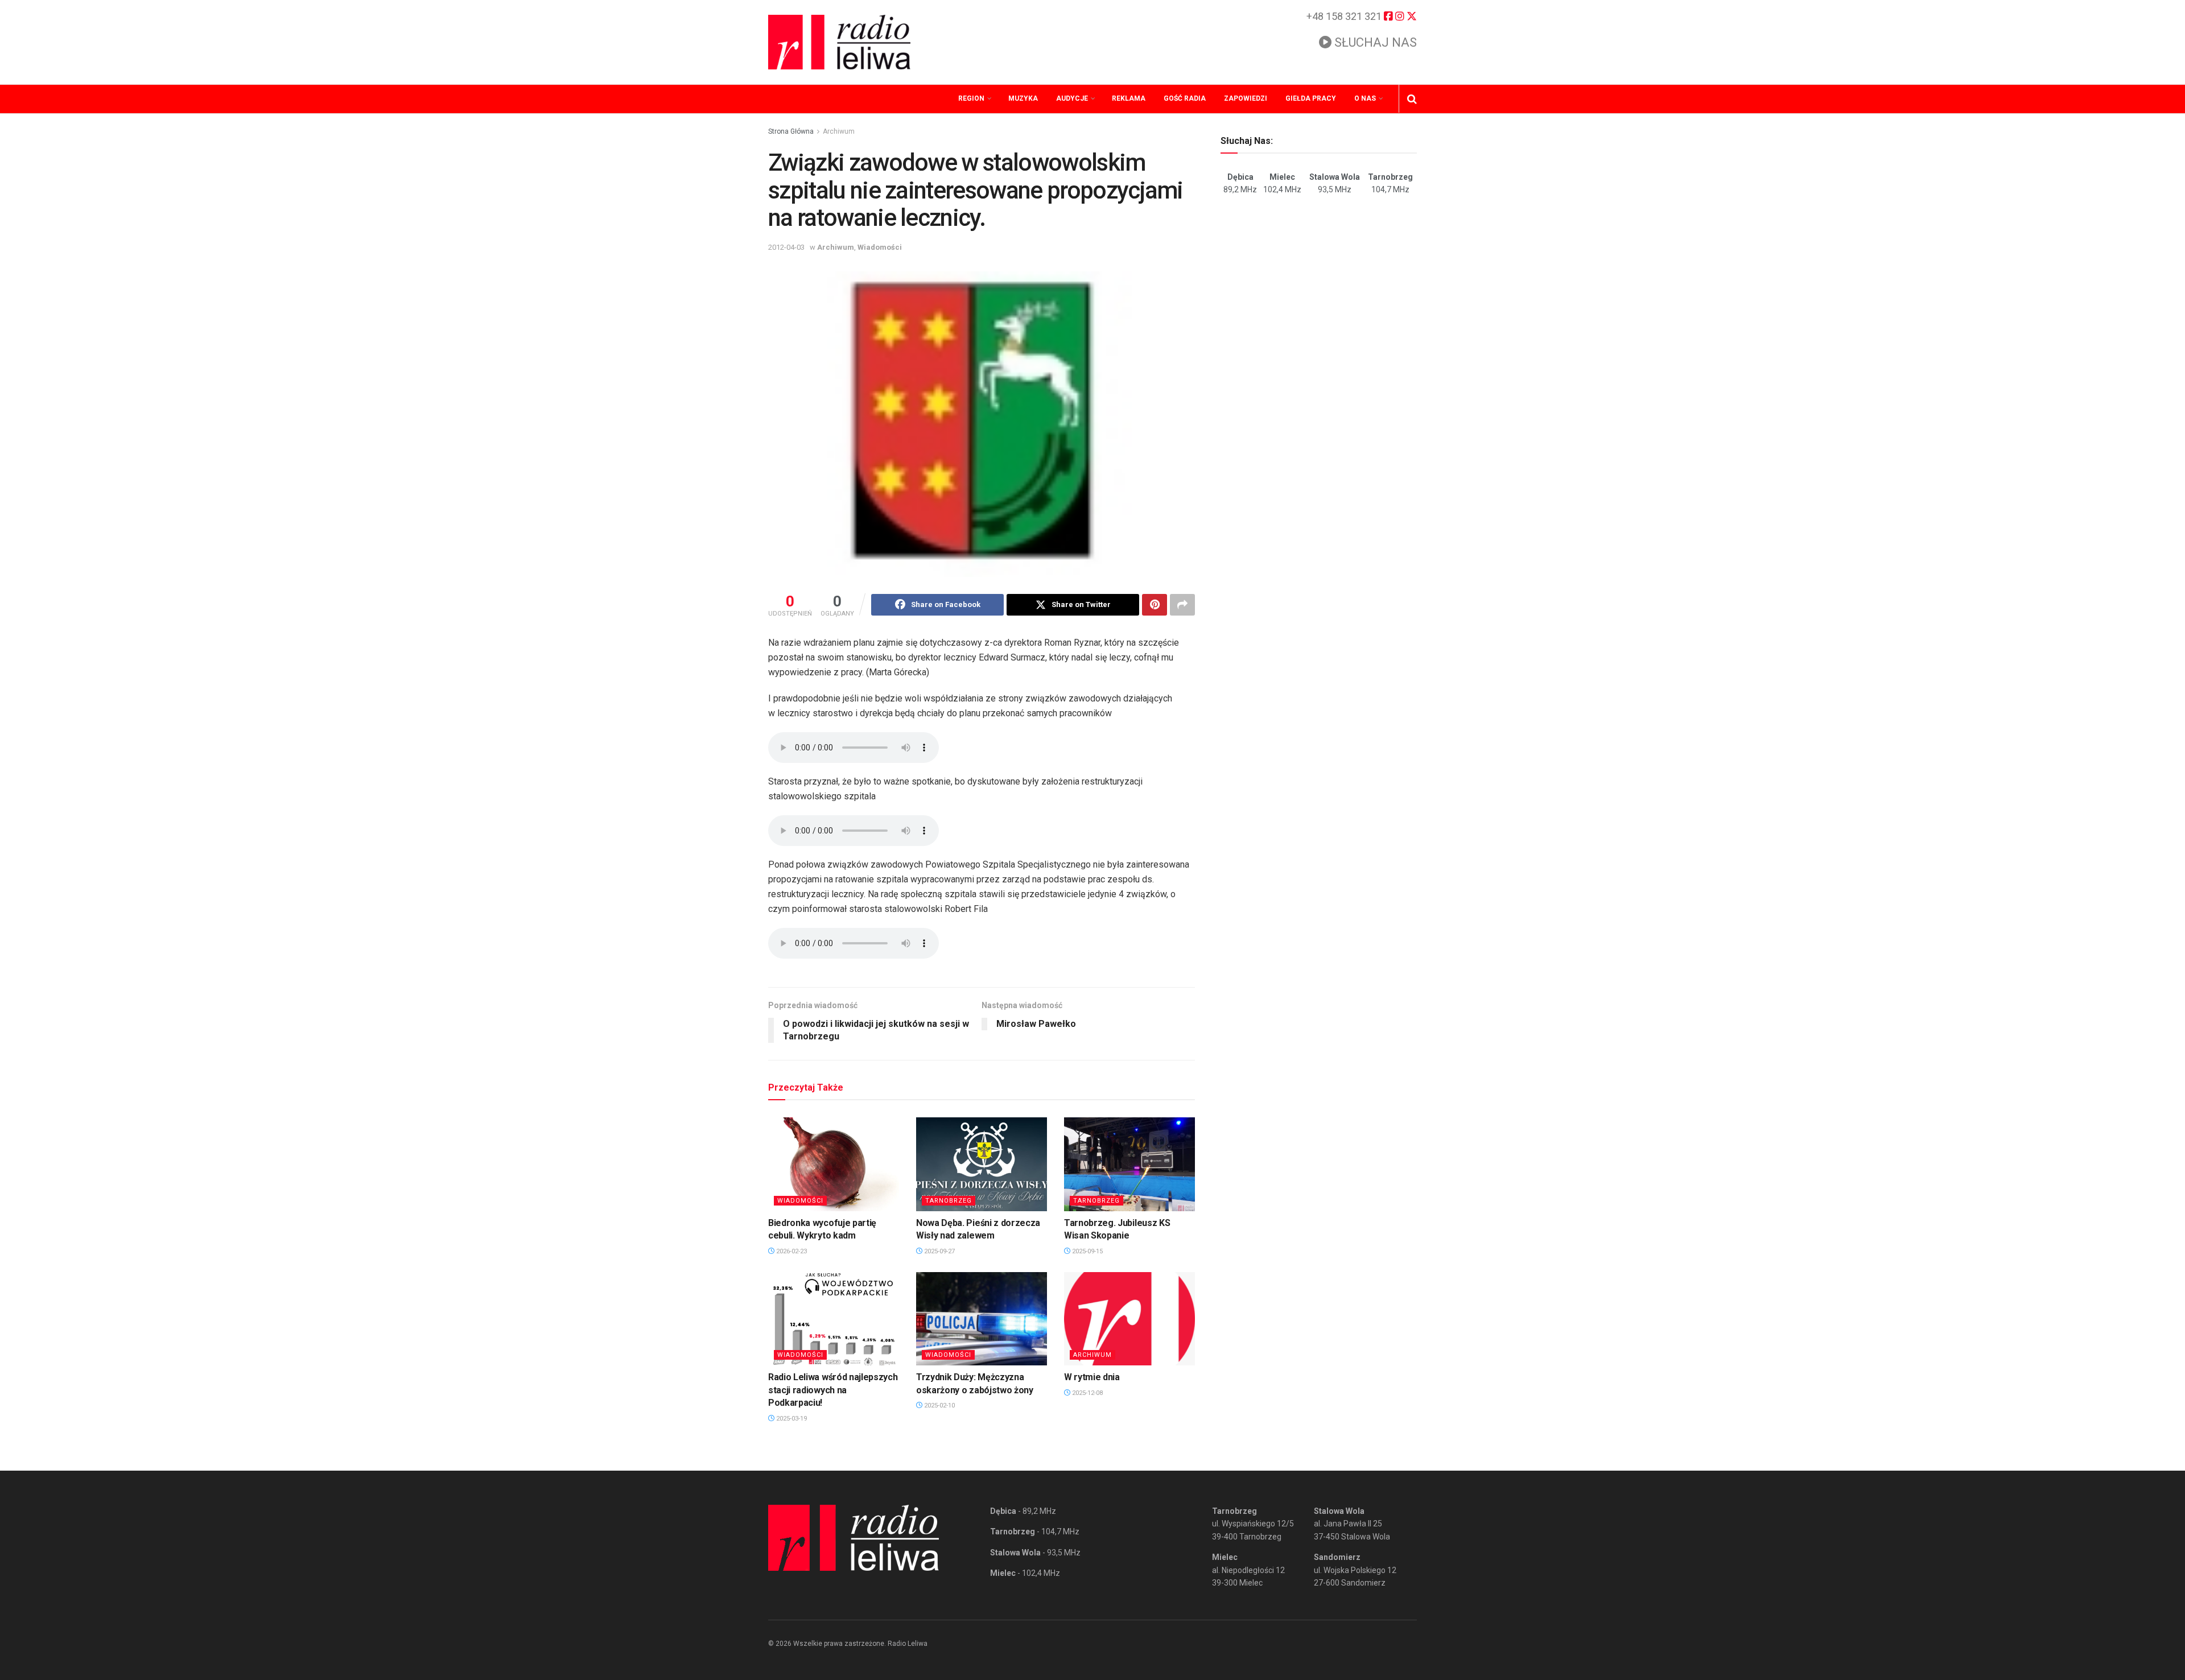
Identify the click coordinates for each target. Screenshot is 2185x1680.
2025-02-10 (939, 1405)
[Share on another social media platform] (1182, 605)
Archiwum (839, 131)
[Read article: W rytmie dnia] (1129, 1319)
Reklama (1129, 98)
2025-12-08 (1087, 1393)
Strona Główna (791, 131)
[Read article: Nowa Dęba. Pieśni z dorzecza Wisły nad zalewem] (982, 1164)
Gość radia (1185, 98)
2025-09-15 (1087, 1251)
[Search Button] (1412, 99)
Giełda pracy (1311, 98)
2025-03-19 (791, 1419)
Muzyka (1023, 98)
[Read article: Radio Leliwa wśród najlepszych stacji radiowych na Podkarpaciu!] (834, 1319)
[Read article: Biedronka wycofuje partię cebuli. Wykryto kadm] (834, 1164)
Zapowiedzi (1246, 98)
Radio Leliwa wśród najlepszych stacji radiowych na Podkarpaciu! (833, 1390)
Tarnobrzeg (949, 1201)
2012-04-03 (786, 247)
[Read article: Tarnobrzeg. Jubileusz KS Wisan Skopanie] (1129, 1164)
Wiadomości (880, 247)
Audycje (1072, 98)
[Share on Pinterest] (1155, 605)
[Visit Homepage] (839, 42)
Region (971, 98)
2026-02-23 (791, 1251)
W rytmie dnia (1092, 1377)
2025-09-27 (939, 1251)
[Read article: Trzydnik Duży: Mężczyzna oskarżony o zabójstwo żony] (982, 1319)
